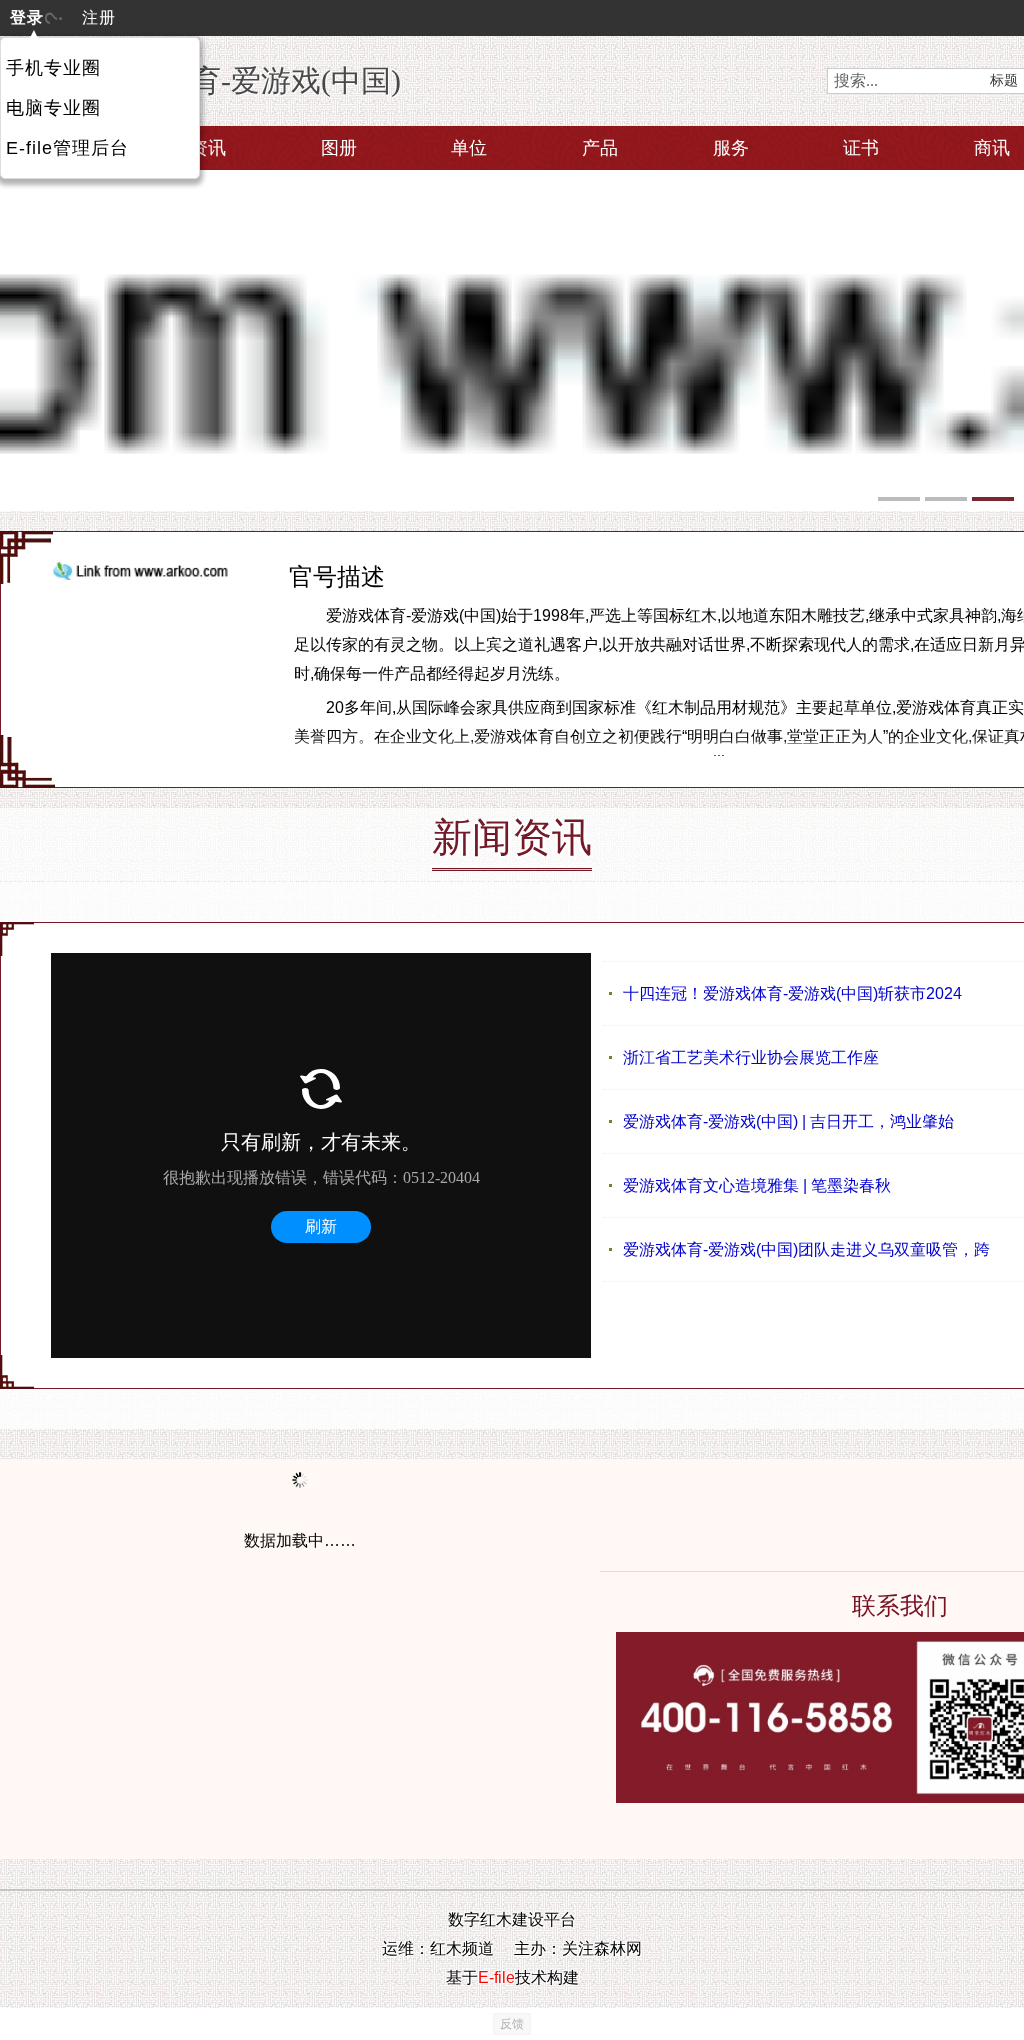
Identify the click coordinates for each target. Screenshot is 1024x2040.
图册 (339, 148)
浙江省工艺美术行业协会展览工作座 (751, 1057)
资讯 (208, 148)
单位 (469, 148)
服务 (731, 148)
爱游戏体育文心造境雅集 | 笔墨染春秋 (757, 1185)
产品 (600, 148)
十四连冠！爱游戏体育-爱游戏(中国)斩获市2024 (792, 993)
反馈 (512, 2024)
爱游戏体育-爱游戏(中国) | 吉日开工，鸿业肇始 (788, 1121)
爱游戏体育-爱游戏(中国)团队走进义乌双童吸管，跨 (806, 1249)
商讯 (992, 148)
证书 (861, 148)
